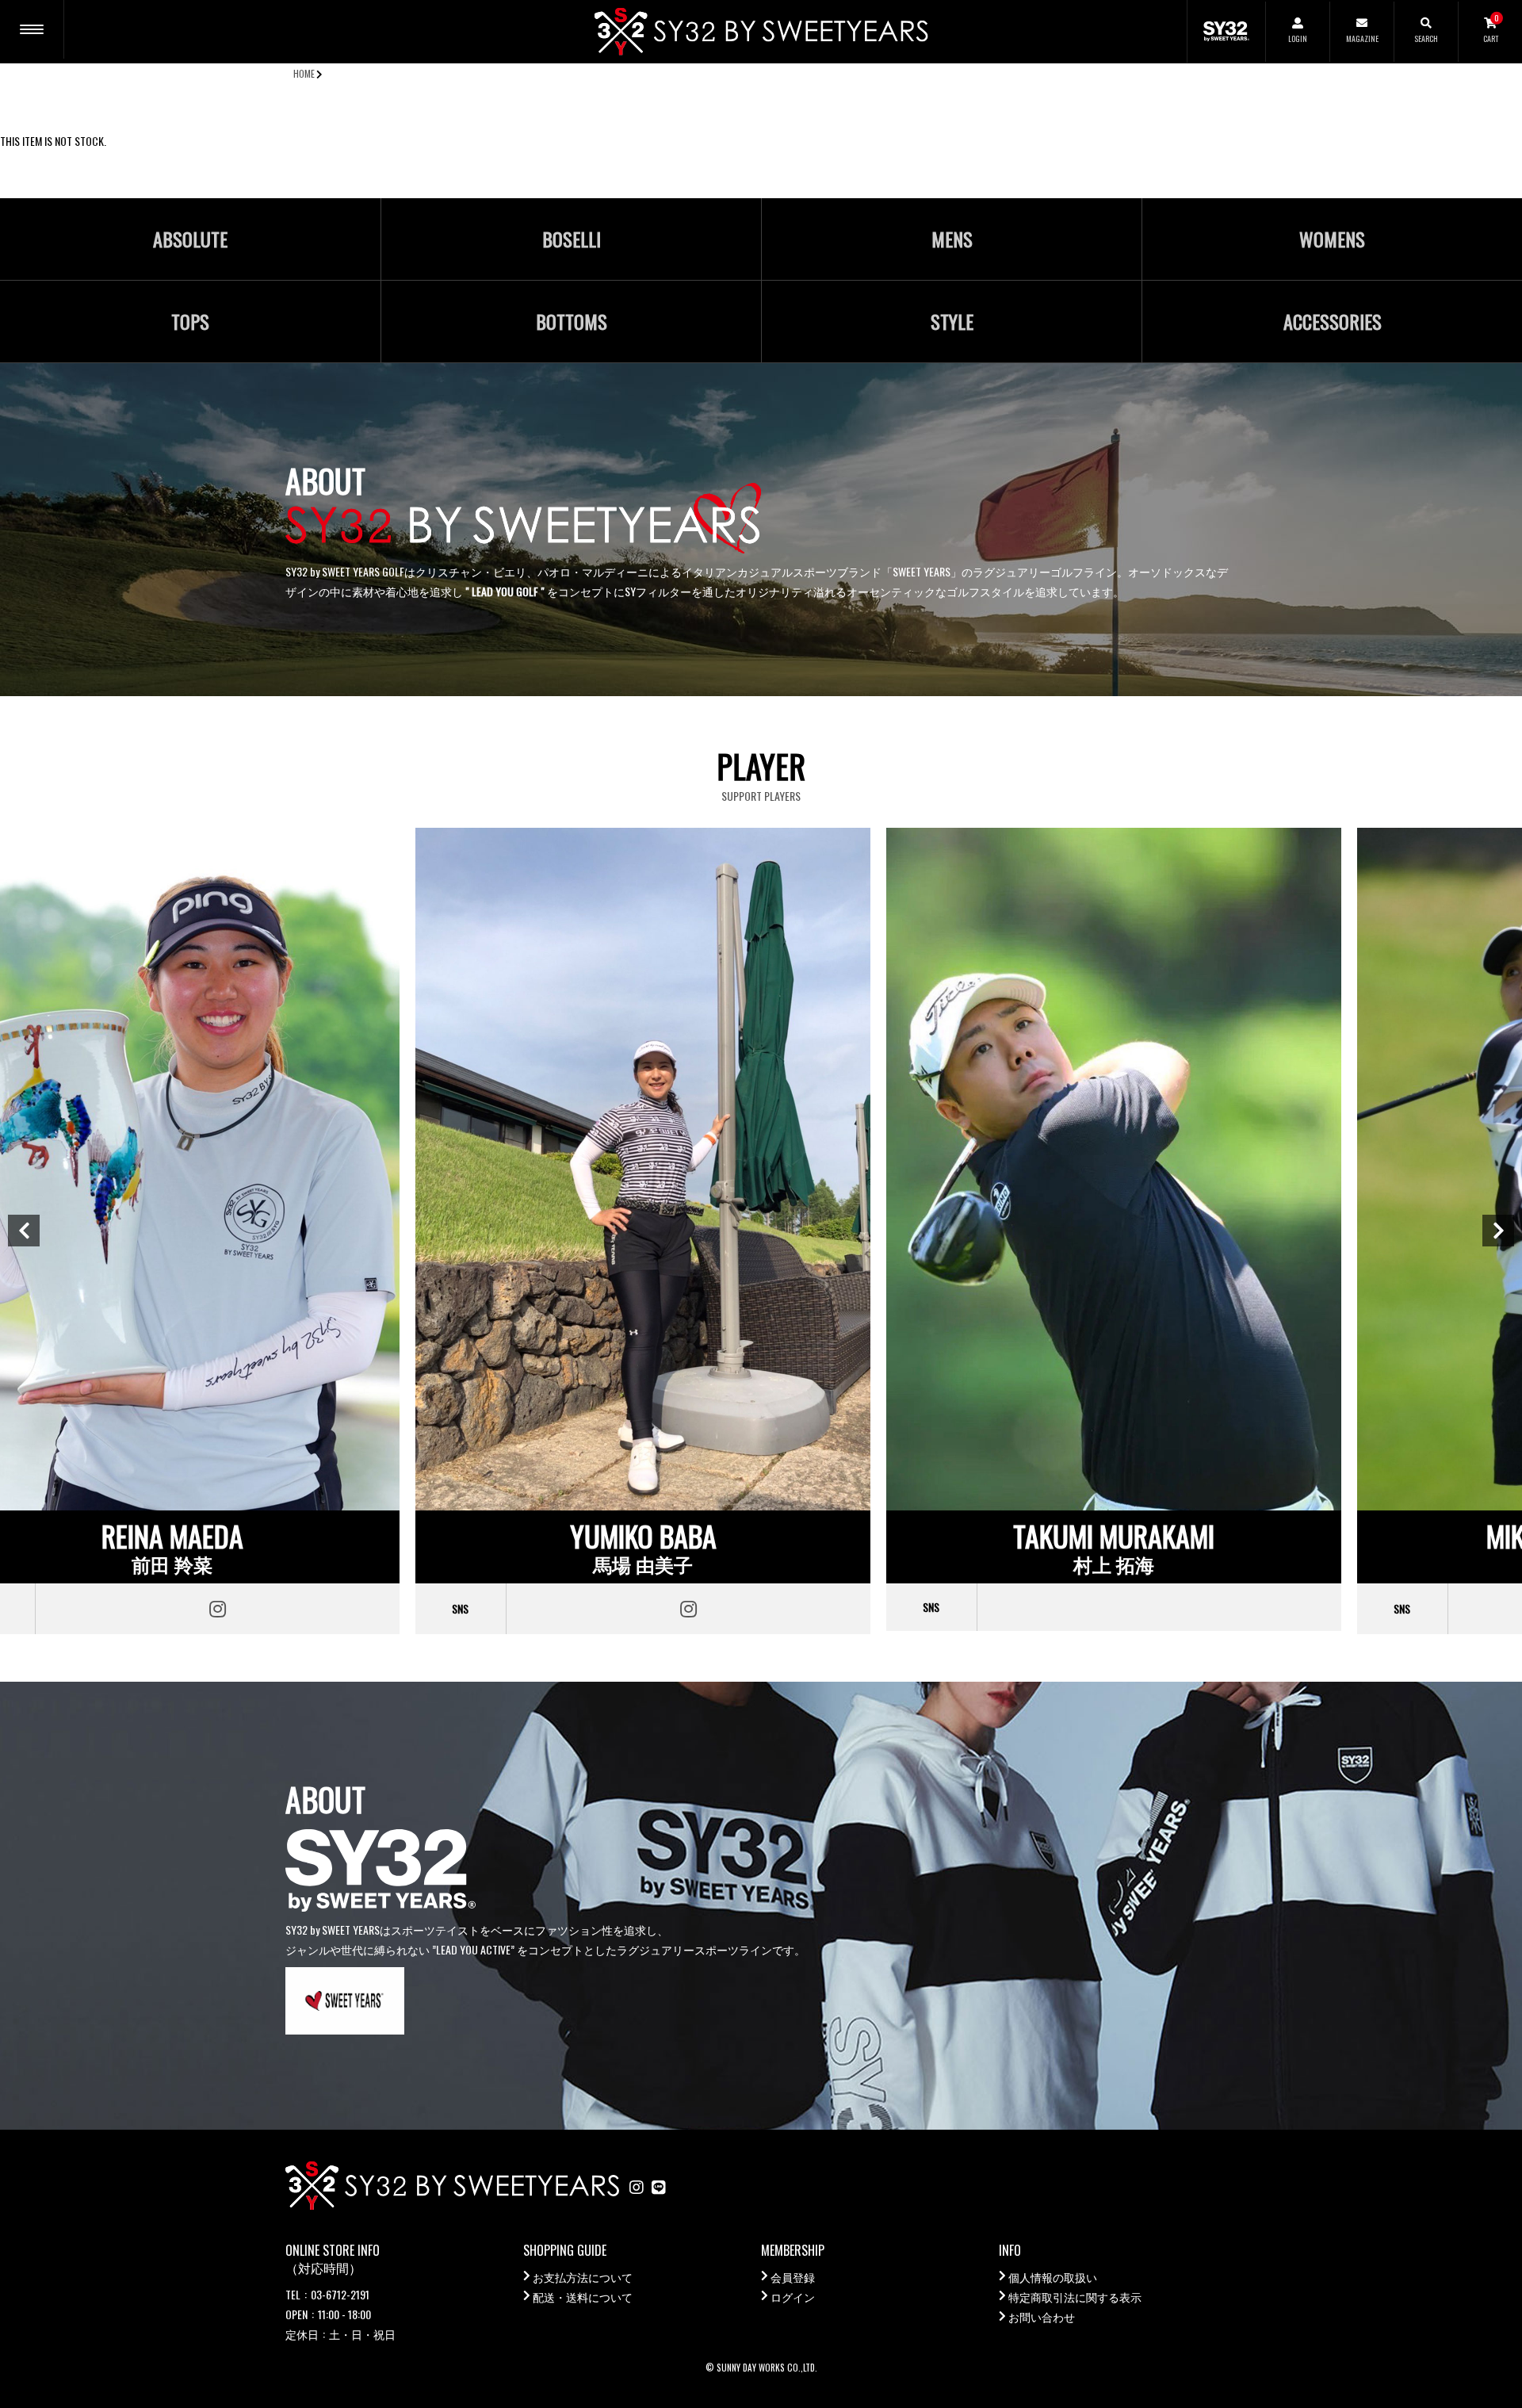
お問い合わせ (1042, 2316)
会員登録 (793, 2277)
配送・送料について (583, 2297)
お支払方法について (583, 2277)
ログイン (793, 2297)
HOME (304, 73)
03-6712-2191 (340, 2294)
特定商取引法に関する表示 (1075, 2297)
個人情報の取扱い (1053, 2277)
